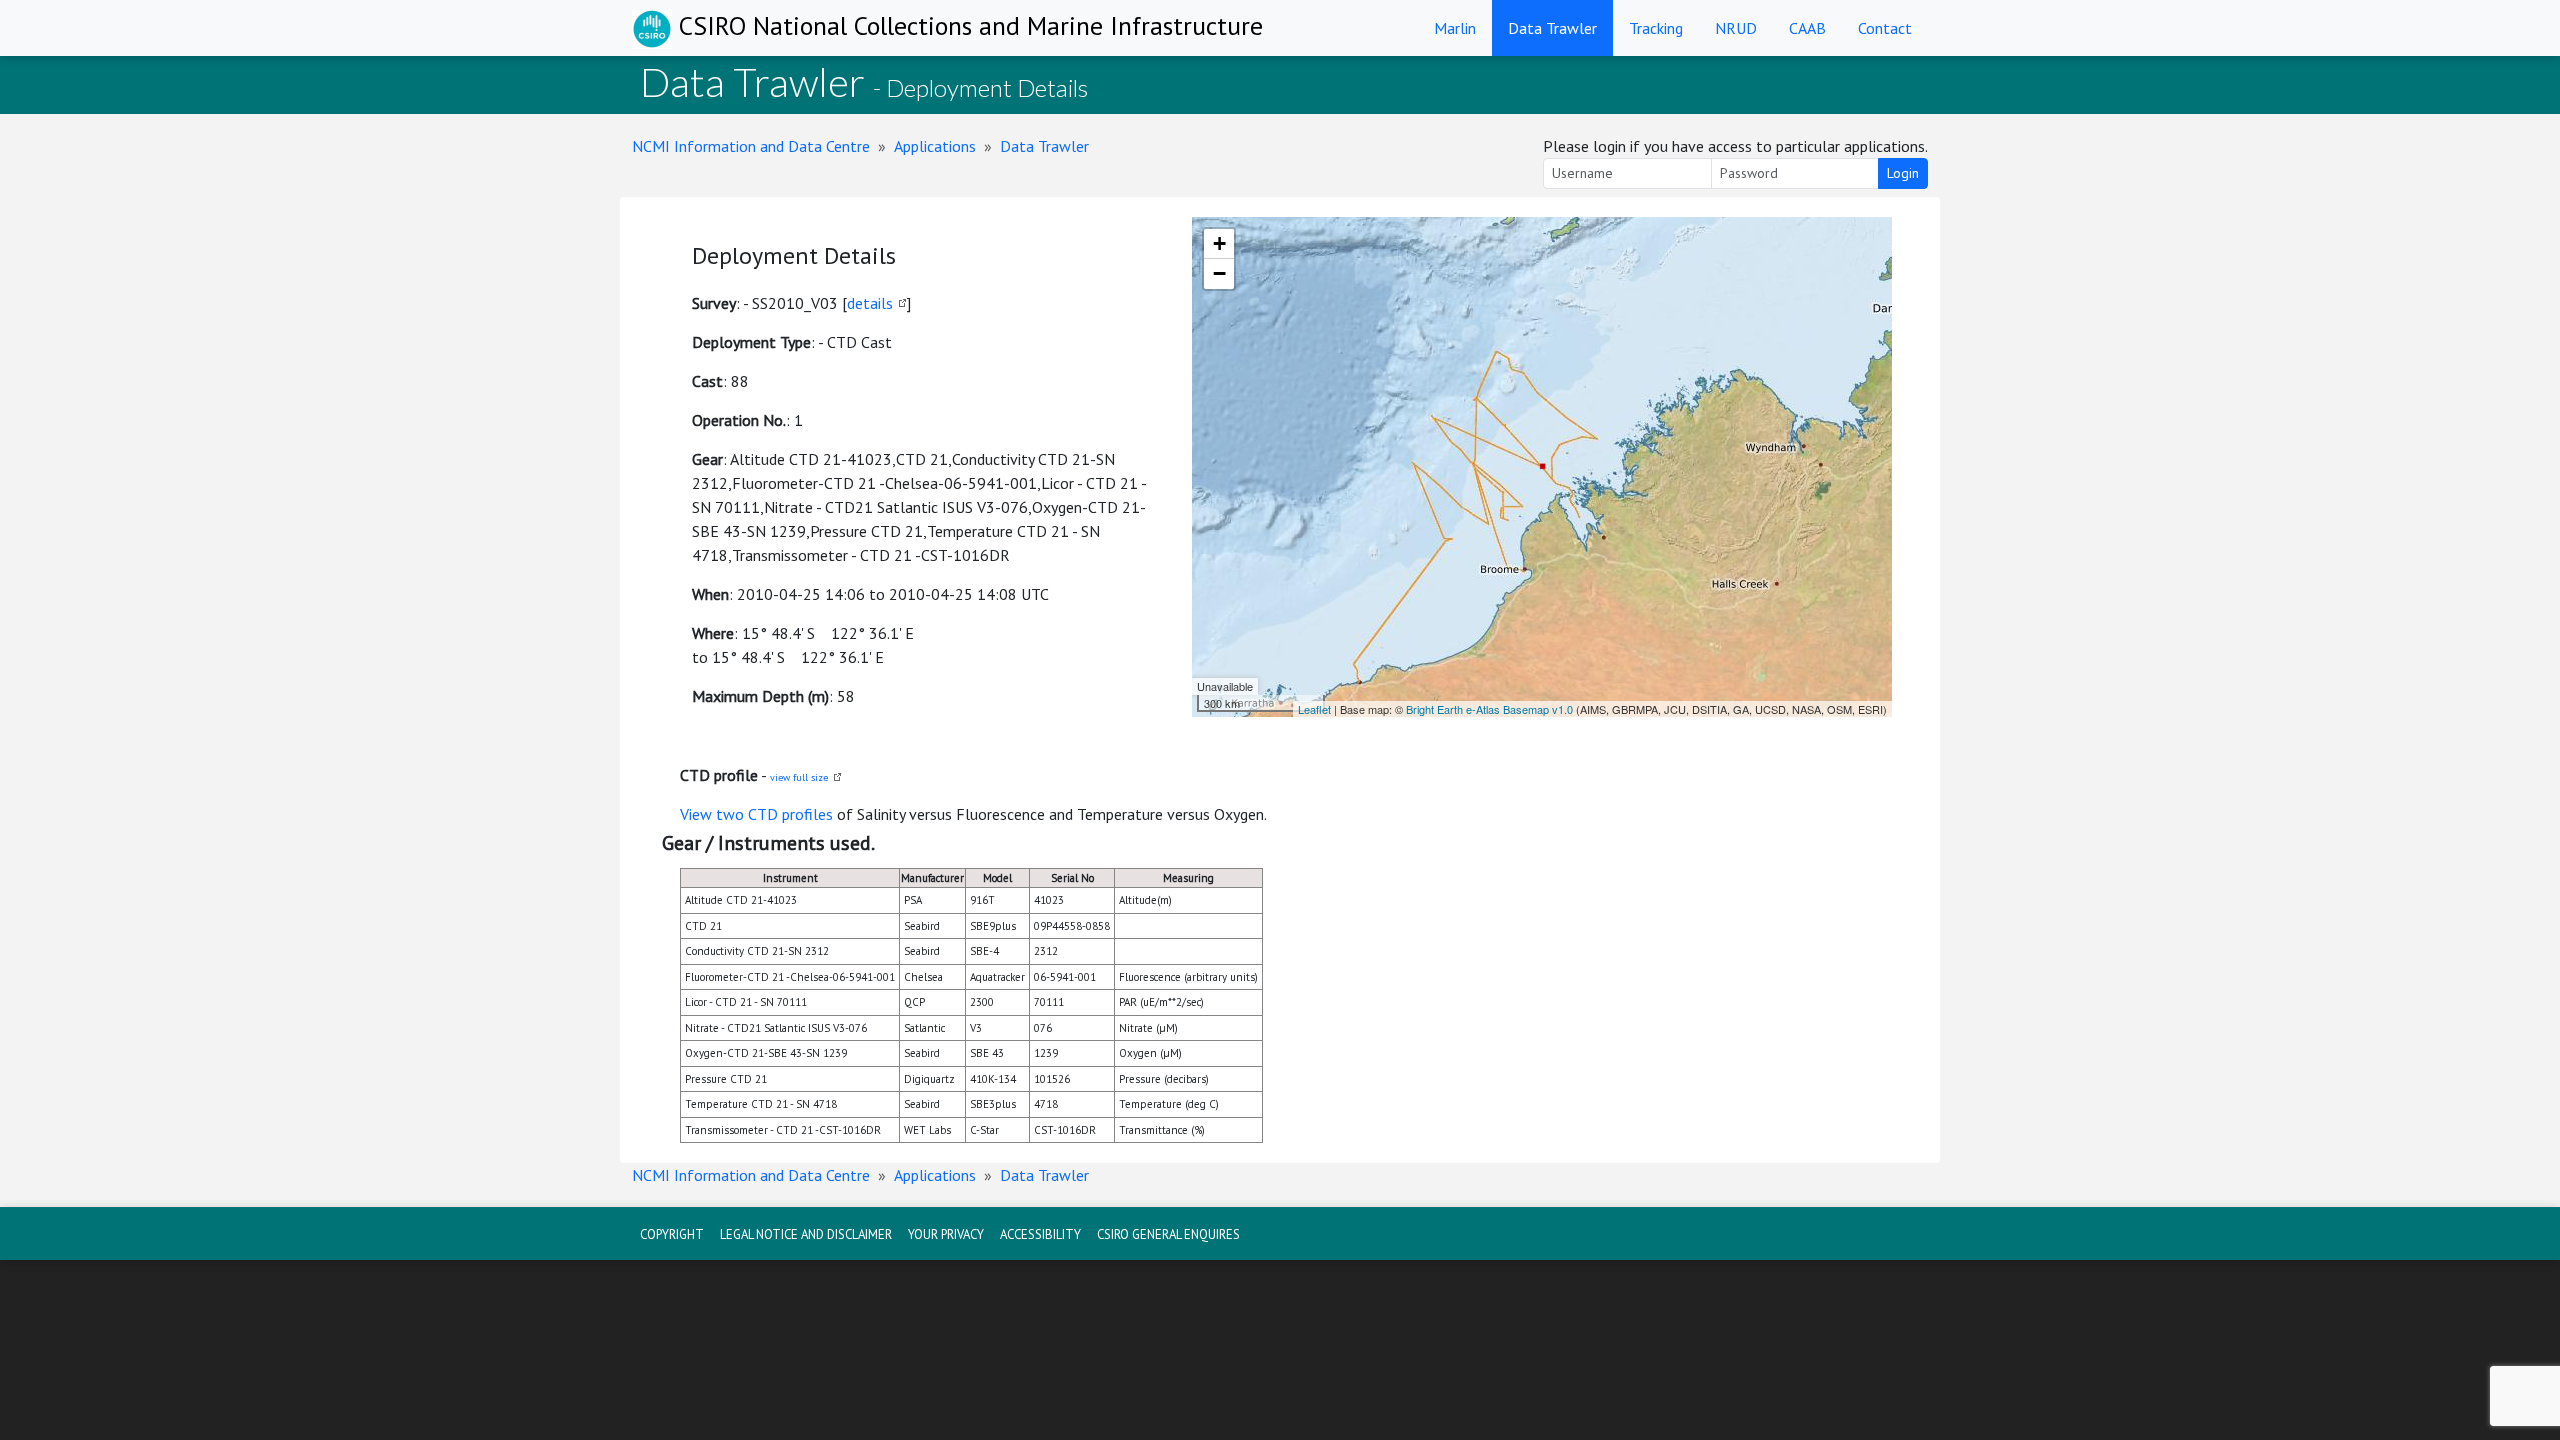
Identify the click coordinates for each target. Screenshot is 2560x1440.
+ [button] (1219, 243)
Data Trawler (1552, 28)
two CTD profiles (774, 814)
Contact (1885, 28)
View (698, 814)
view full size (799, 777)
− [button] (1219, 273)
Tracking (1656, 28)
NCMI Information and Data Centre (751, 146)
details (870, 303)
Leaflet (1314, 709)
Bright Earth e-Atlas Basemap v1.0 (1489, 709)
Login (1903, 173)
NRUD (1736, 28)
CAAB (1807, 28)
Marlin (1455, 28)
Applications (935, 146)
